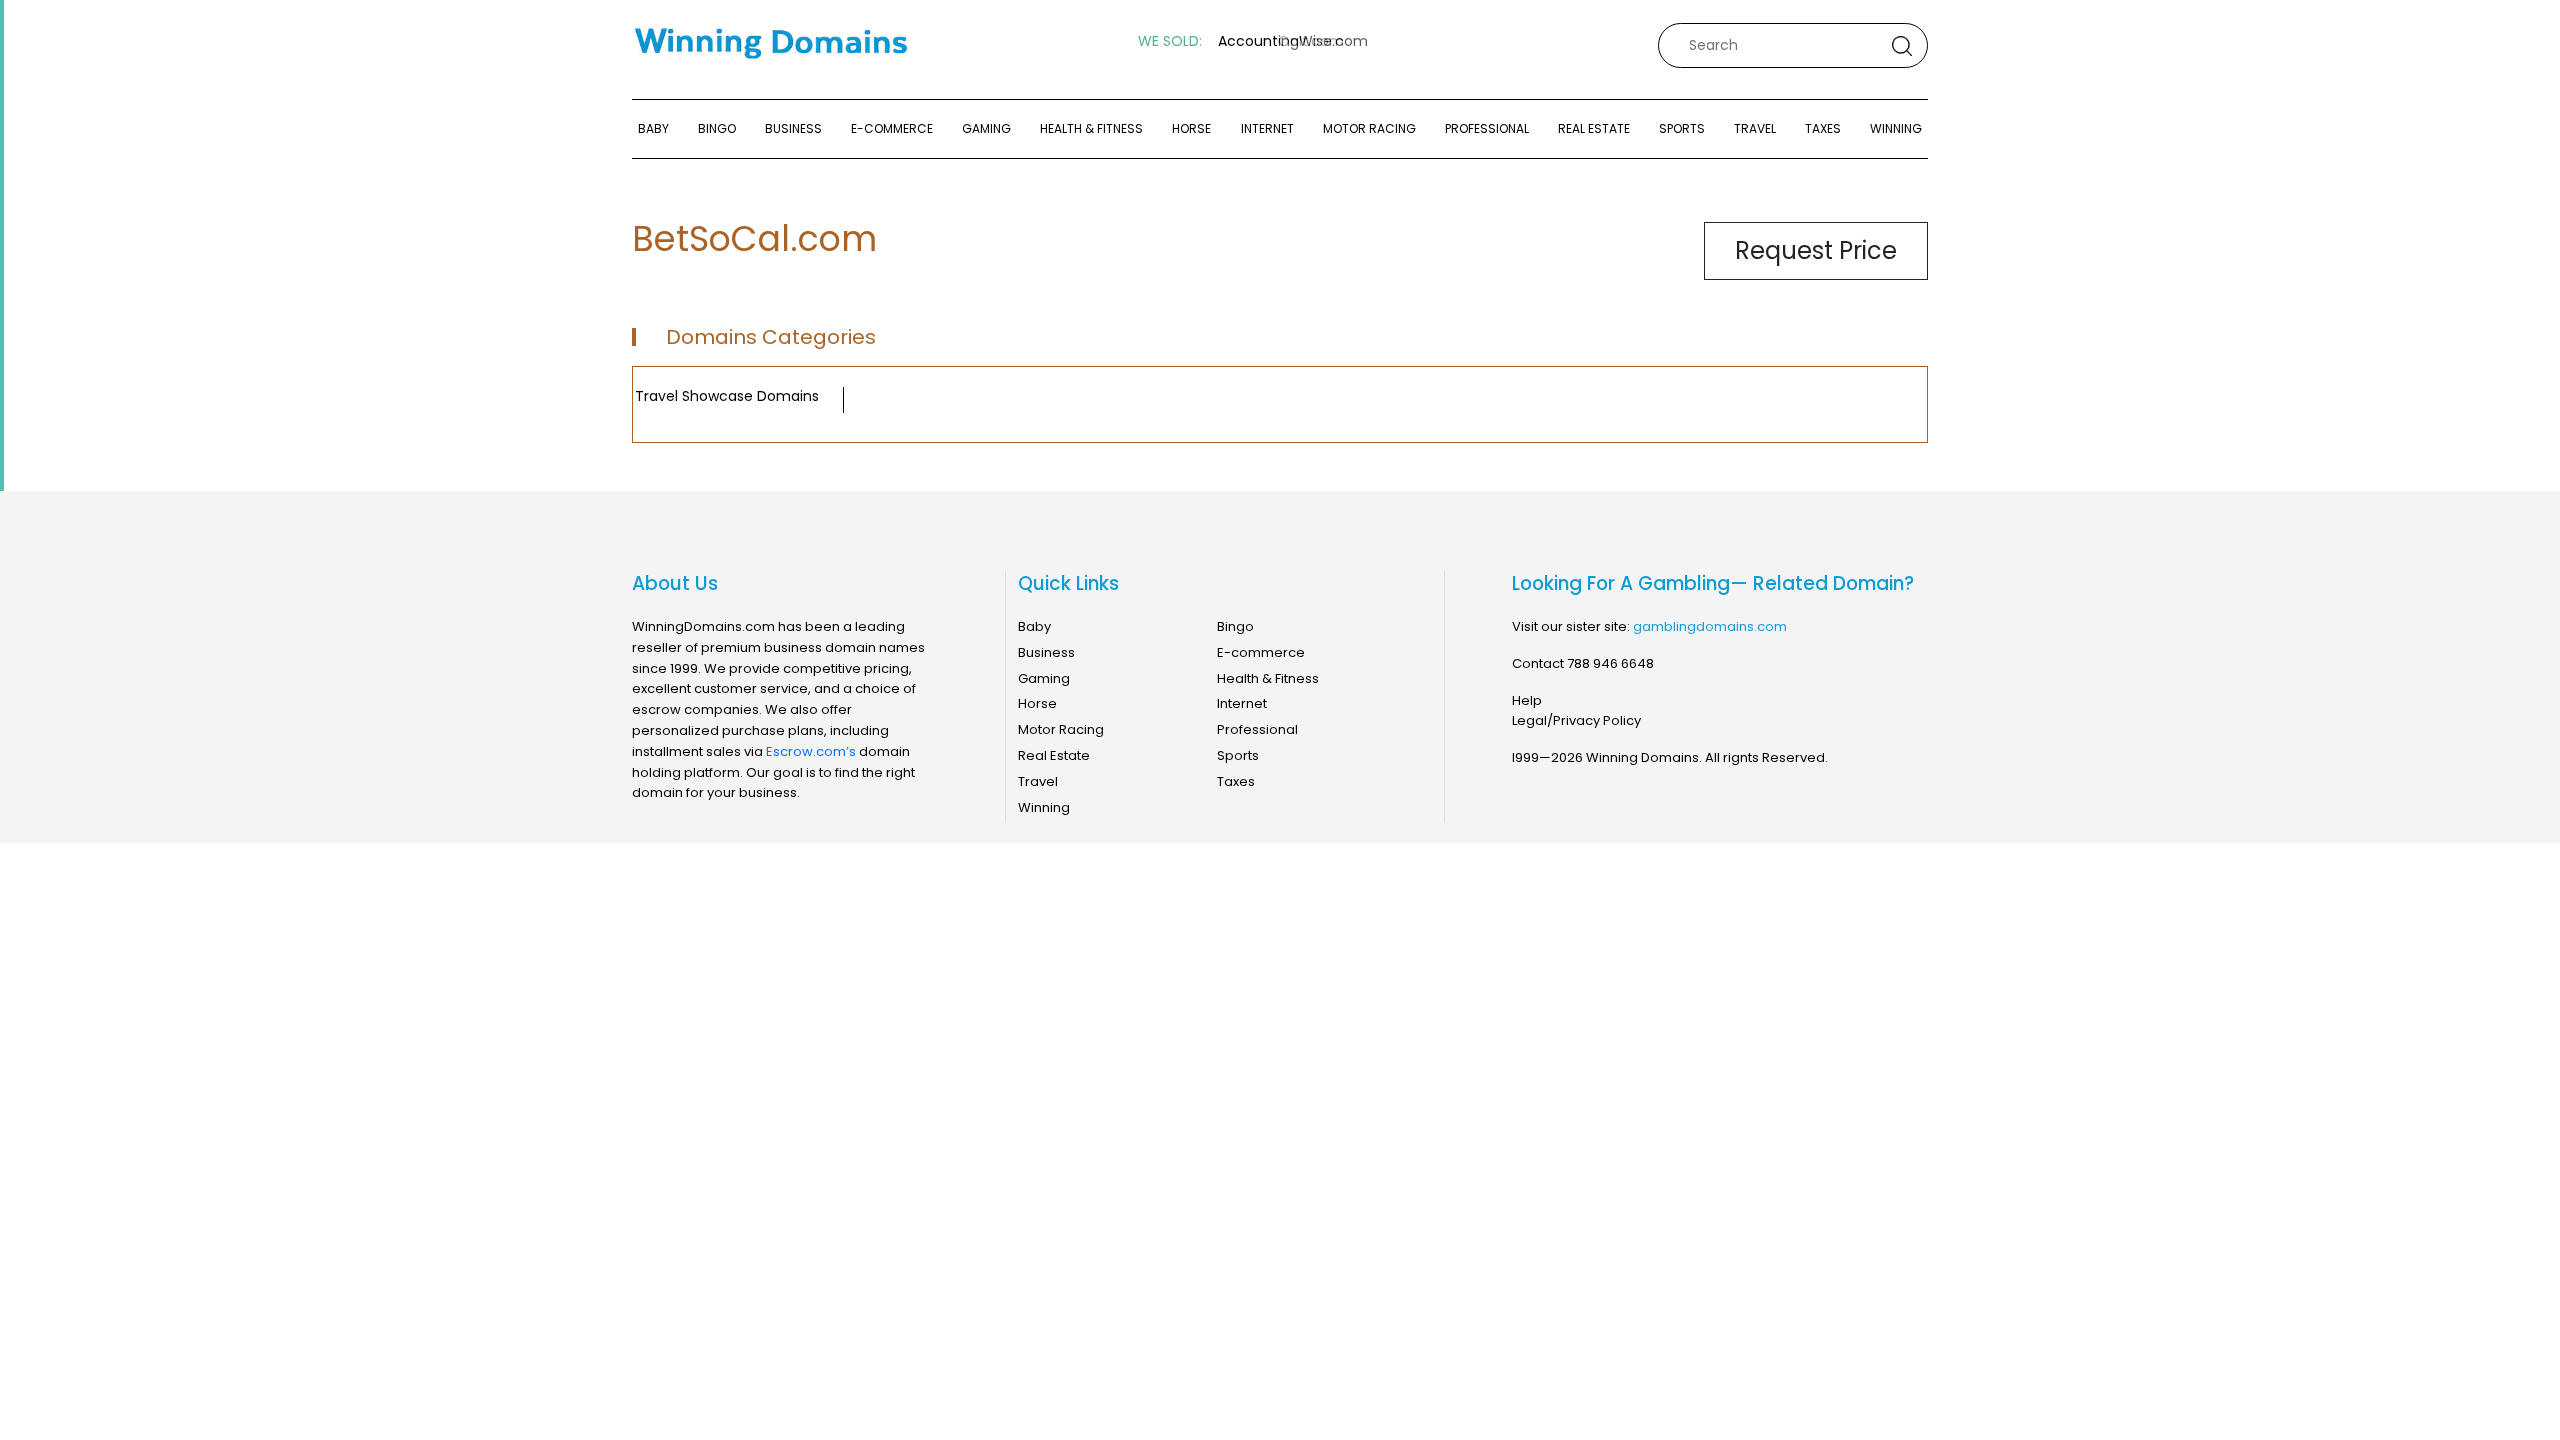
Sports (1682, 128)
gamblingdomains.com (1710, 626)
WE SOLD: (1170, 41)
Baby (653, 128)
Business (793, 128)
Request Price (1816, 250)
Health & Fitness (1091, 128)
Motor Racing (1369, 128)
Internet (1267, 128)
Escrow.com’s (811, 751)
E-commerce (892, 128)
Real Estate (1594, 128)
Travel (1755, 128)
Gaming (986, 128)
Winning (1896, 128)
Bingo (717, 128)
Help (1527, 700)
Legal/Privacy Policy (1576, 720)
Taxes (1823, 128)
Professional (1487, 128)
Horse (1191, 128)
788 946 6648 (1610, 663)
